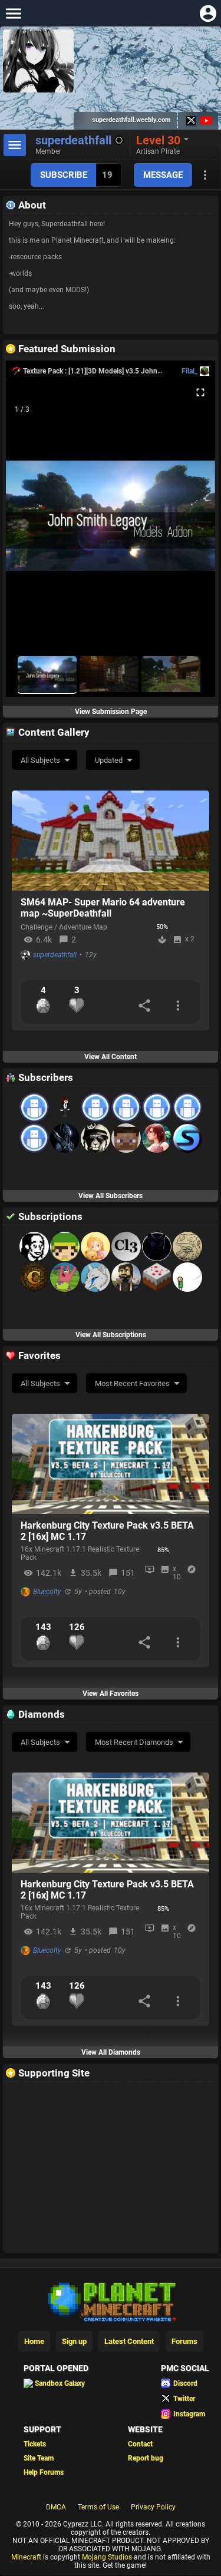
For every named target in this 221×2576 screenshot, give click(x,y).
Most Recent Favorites (132, 1383)
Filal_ (189, 371)
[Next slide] (192, 521)
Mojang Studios (107, 2557)
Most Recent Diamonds (134, 1742)
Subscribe (64, 175)
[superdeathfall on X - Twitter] (191, 121)
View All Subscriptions (111, 1335)
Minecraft (26, 2557)
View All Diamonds (111, 2052)
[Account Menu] (208, 13)
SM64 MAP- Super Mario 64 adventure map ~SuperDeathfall (103, 908)
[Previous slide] (29, 521)
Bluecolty (47, 1592)
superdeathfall (55, 955)
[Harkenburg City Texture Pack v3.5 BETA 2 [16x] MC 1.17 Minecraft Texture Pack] (111, 1464)
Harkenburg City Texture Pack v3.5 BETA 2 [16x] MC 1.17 (107, 1531)
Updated (109, 760)
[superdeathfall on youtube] (205, 121)
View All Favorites (111, 1694)
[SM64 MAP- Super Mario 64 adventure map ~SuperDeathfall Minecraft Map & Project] (111, 841)
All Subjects (40, 760)
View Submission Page (111, 712)
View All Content (111, 1057)
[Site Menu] (13, 13)
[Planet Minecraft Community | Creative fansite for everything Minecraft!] (111, 2301)
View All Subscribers (111, 1196)
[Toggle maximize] (200, 393)
